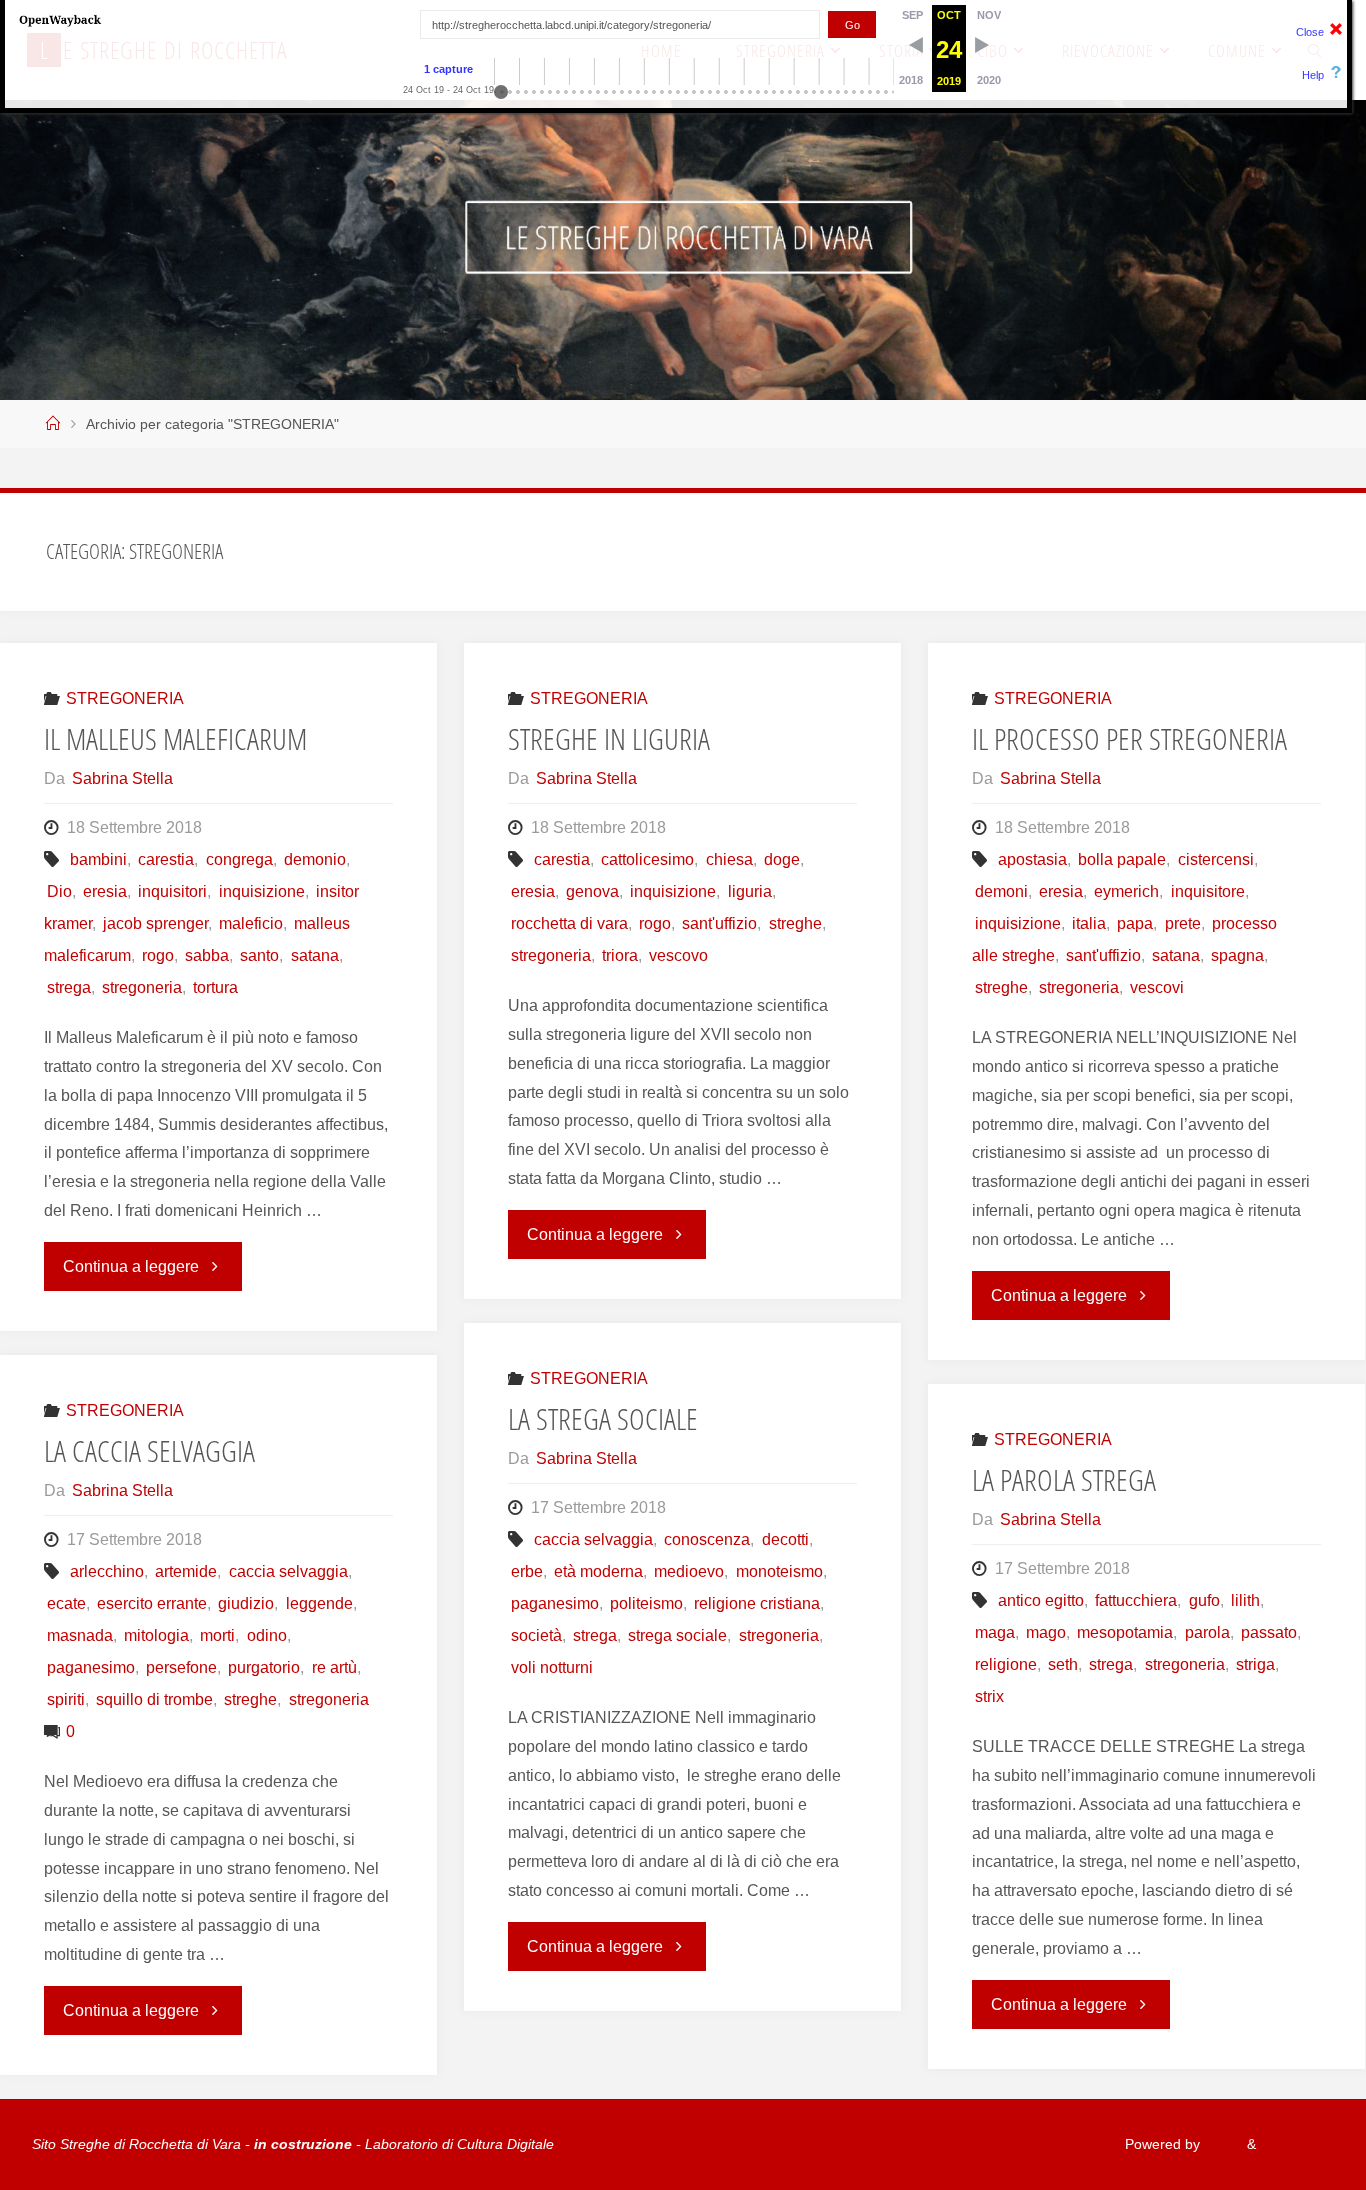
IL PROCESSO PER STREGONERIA (1129, 738)
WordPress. (1297, 2144)
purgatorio (264, 1667)
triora (620, 955)
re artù (334, 1667)
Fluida (1221, 2144)
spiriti (66, 1699)
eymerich (1126, 891)
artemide (186, 1571)
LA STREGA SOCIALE (603, 1418)
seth (1063, 1664)
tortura (215, 987)
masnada (80, 1635)
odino (266, 1635)
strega (69, 987)
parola (1207, 1632)
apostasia (1032, 859)
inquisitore (1207, 891)
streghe (795, 923)
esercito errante (152, 1603)
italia (1089, 923)
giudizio (246, 1603)
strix (989, 1696)
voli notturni (552, 1667)
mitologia (156, 1635)
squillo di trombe (154, 1699)
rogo (158, 955)
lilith (1245, 1600)
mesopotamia (1125, 1632)
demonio (315, 859)
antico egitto (1041, 1600)
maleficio (251, 923)
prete (1182, 923)
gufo (1204, 1600)
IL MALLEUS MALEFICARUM (175, 738)
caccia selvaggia (593, 1539)
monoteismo (779, 1571)
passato (1269, 1632)
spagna (1237, 955)
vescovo (678, 955)
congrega (239, 859)
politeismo (646, 1603)
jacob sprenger (155, 923)
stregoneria (142, 987)
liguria (749, 891)
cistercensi (1215, 859)
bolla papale (1122, 859)
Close (1310, 32)
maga (995, 1632)
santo (259, 955)
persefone (181, 1667)
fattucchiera (1136, 1600)
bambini (98, 859)
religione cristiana (757, 1603)
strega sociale (677, 1635)
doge (782, 859)
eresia (105, 891)
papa (1135, 923)
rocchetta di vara (569, 923)
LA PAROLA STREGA (1064, 1479)
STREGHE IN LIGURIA (609, 738)
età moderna (598, 1571)
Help (1313, 75)
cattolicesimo (647, 859)
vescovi (1157, 987)
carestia (166, 859)
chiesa (729, 859)
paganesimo (555, 1603)
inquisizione (261, 891)
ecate (66, 1603)
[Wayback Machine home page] (60, 19)
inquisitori (172, 891)
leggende (319, 1603)
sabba (207, 955)
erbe (527, 1571)
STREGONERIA (125, 698)
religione (1006, 1664)
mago (1046, 1632)
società (536, 1635)
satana (314, 955)
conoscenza (707, 1539)
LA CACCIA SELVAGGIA (149, 1450)
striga (1255, 1664)
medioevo (689, 1571)
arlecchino (107, 1571)
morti (217, 1635)
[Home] (53, 424)
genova (592, 891)
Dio (59, 891)
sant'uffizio (719, 923)
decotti (785, 1539)
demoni (1001, 891)
